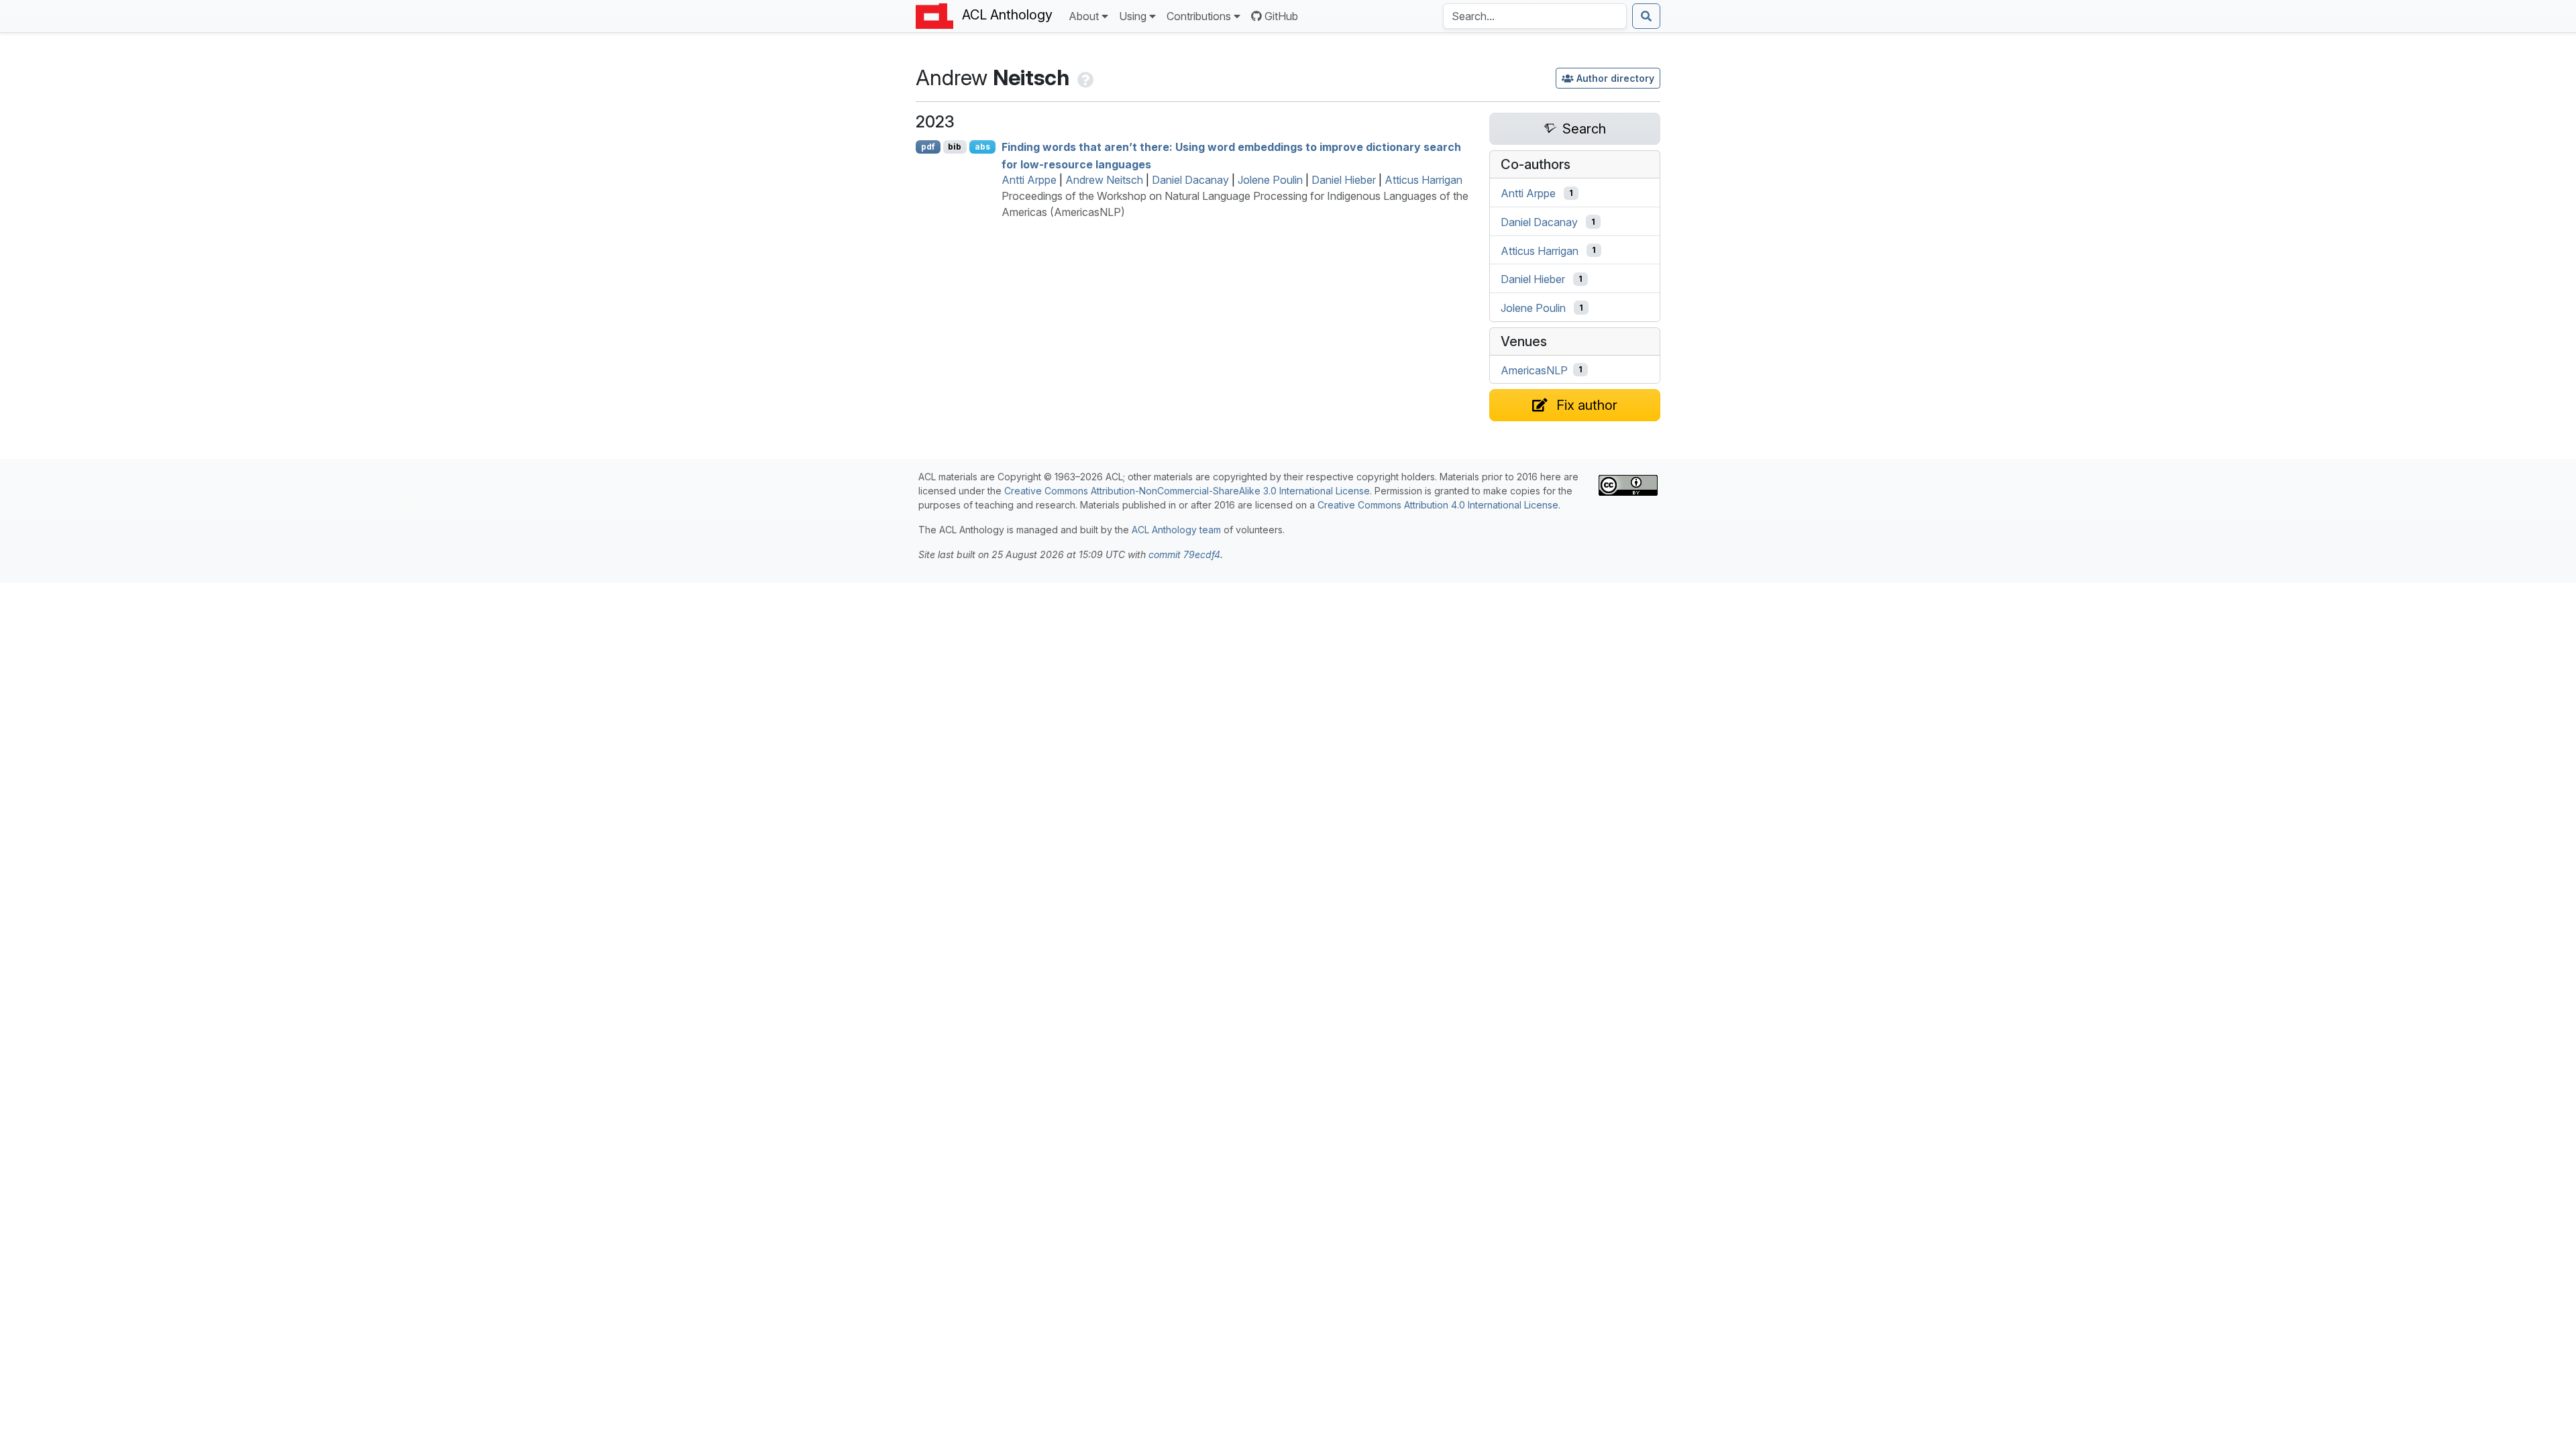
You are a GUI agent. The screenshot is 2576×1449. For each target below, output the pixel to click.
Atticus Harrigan (1424, 180)
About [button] (1084, 16)
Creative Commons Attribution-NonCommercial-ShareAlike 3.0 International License (1187, 491)
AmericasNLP (1534, 370)
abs (982, 147)
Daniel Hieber (1344, 180)
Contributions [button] (1199, 16)
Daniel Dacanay (1190, 180)
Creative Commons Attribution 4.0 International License (1438, 505)
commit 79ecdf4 (1184, 554)
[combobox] (1535, 16)
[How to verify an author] (1084, 77)
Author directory (1615, 78)
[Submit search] (1646, 16)
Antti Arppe (1029, 180)
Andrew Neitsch (1104, 180)
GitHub (1281, 16)
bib (955, 147)
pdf (928, 147)
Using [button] (1133, 16)
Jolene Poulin (1270, 180)
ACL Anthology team (1176, 530)
